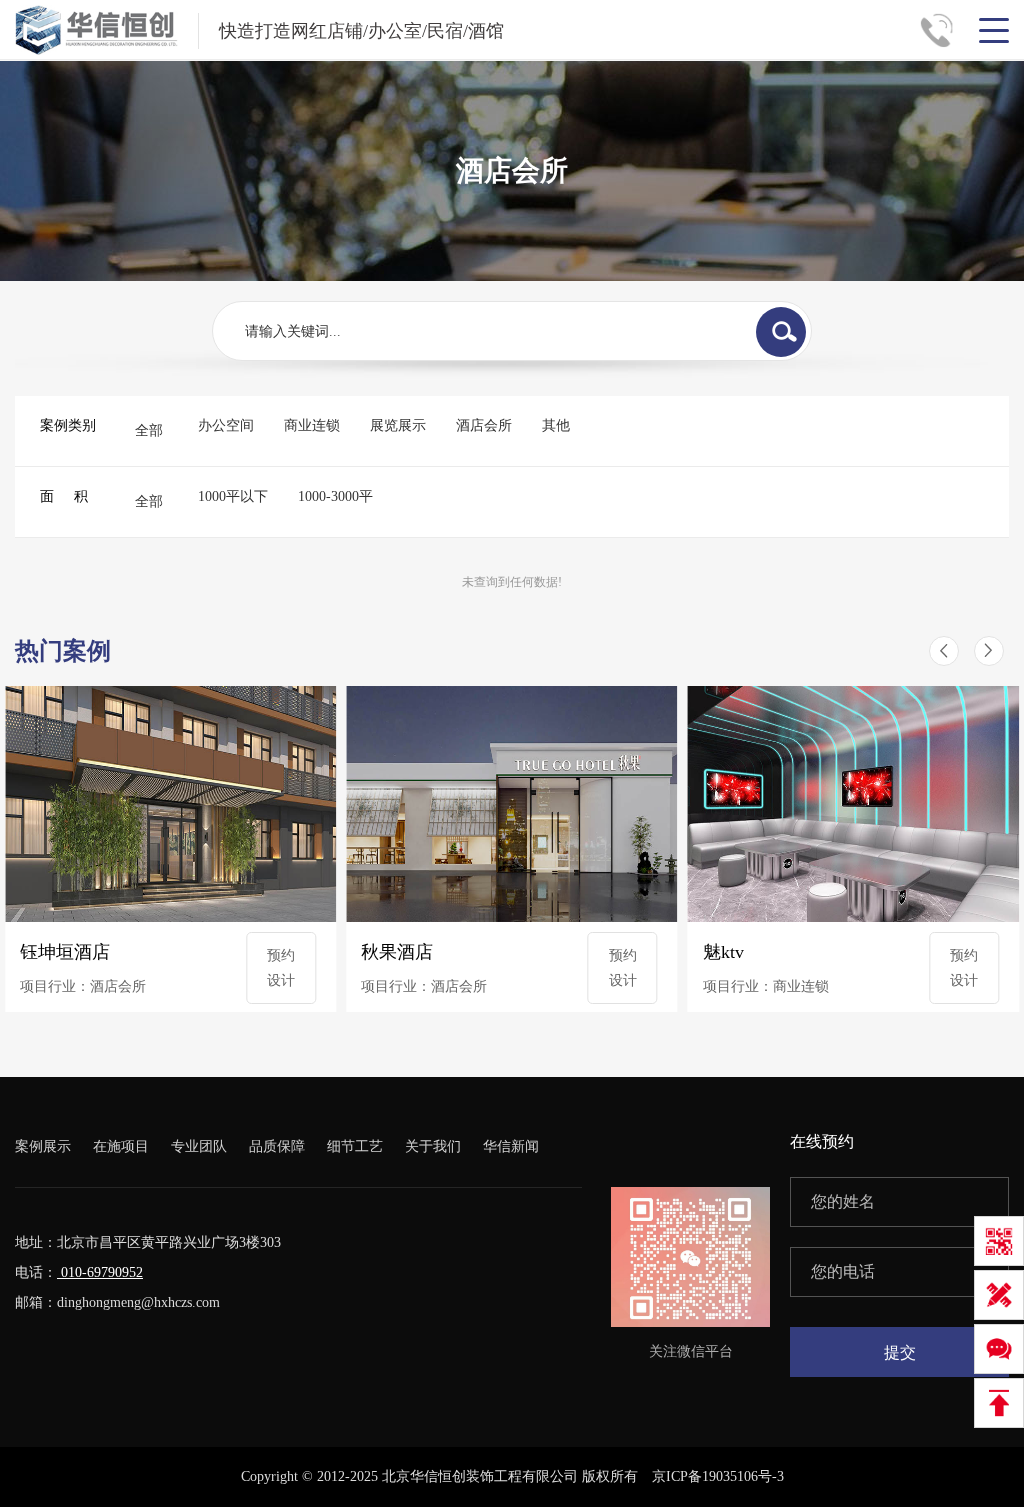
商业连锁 (312, 425)
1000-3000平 (335, 496)
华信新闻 (511, 1146)
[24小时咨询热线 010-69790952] (944, 30)
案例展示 (43, 1146)
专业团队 (199, 1146)
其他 (556, 425)
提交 (900, 1352)
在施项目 (121, 1146)
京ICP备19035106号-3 (718, 1476)
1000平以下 (233, 496)
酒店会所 (484, 425)
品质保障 (277, 1146)
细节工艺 (355, 1146)
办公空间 (226, 425)
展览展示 (398, 425)
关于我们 (433, 1146)
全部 (149, 430)
